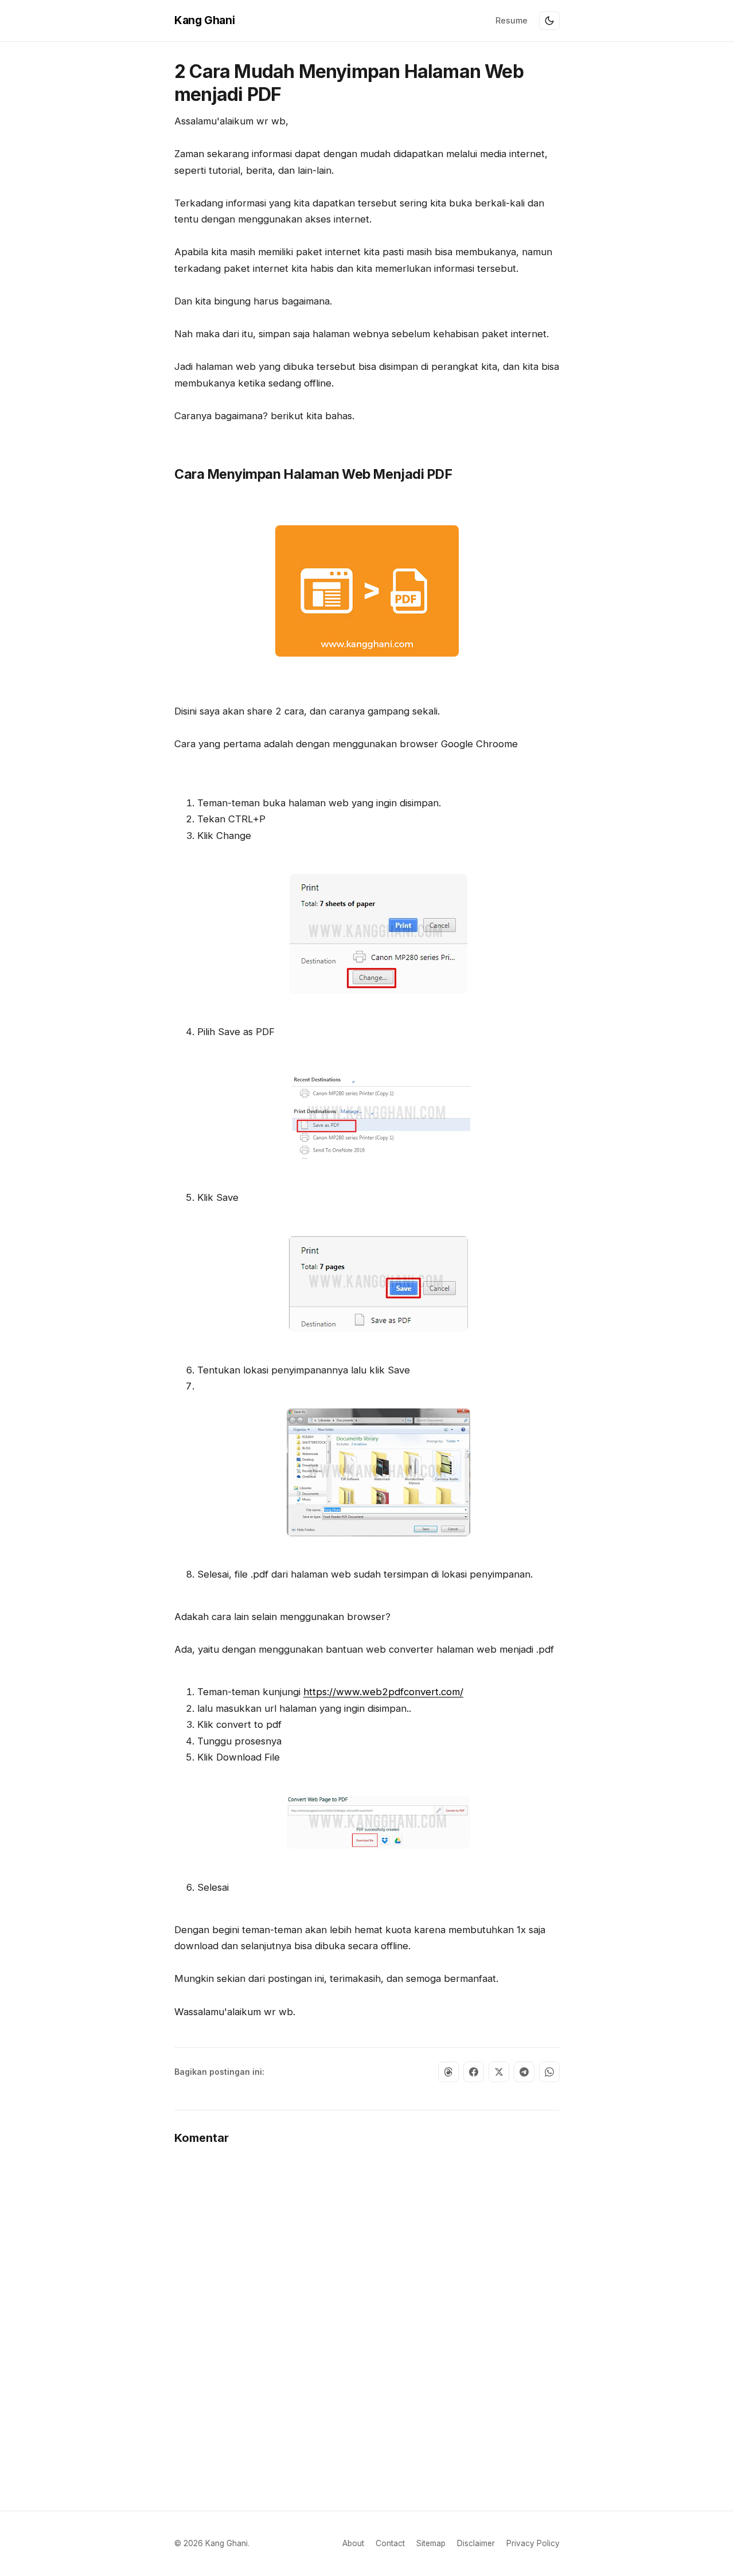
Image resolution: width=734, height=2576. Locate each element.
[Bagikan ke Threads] (448, 2072)
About (353, 2543)
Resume (512, 20)
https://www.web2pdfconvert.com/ (383, 1692)
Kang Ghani (204, 20)
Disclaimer (476, 2543)
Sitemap (431, 2543)
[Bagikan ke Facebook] (474, 2072)
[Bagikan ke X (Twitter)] (499, 2072)
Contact (390, 2543)
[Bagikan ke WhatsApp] (549, 2072)
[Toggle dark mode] (549, 21)
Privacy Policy (533, 2543)
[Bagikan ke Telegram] (524, 2072)
